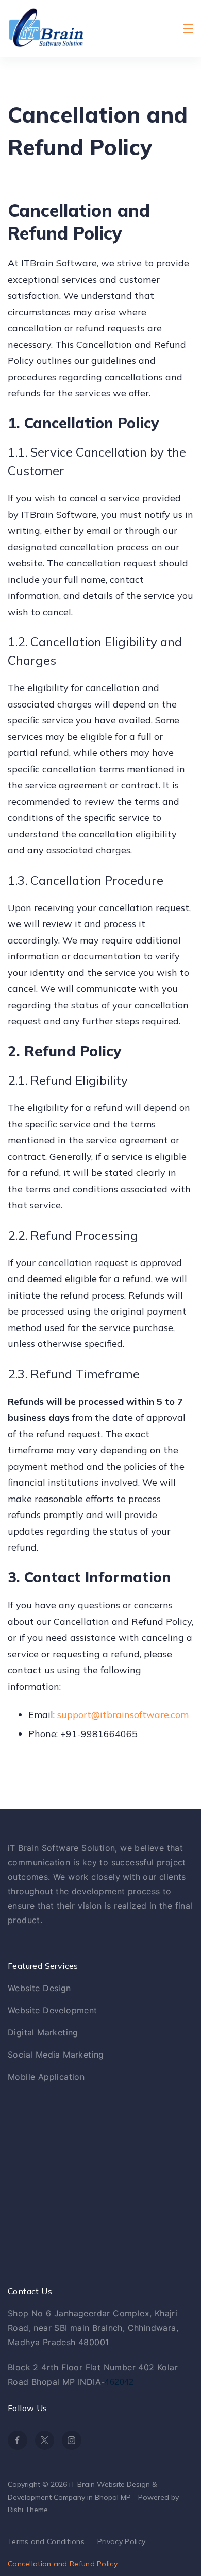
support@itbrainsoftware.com (123, 1715)
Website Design (39, 1988)
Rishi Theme (28, 2510)
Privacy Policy (121, 2541)
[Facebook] (18, 2440)
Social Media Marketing (56, 2055)
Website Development (53, 2010)
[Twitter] (45, 2440)
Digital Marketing (43, 2032)
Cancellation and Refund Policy (63, 2564)
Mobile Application (46, 2077)
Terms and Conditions (46, 2541)
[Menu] (188, 29)
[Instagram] (72, 2440)
